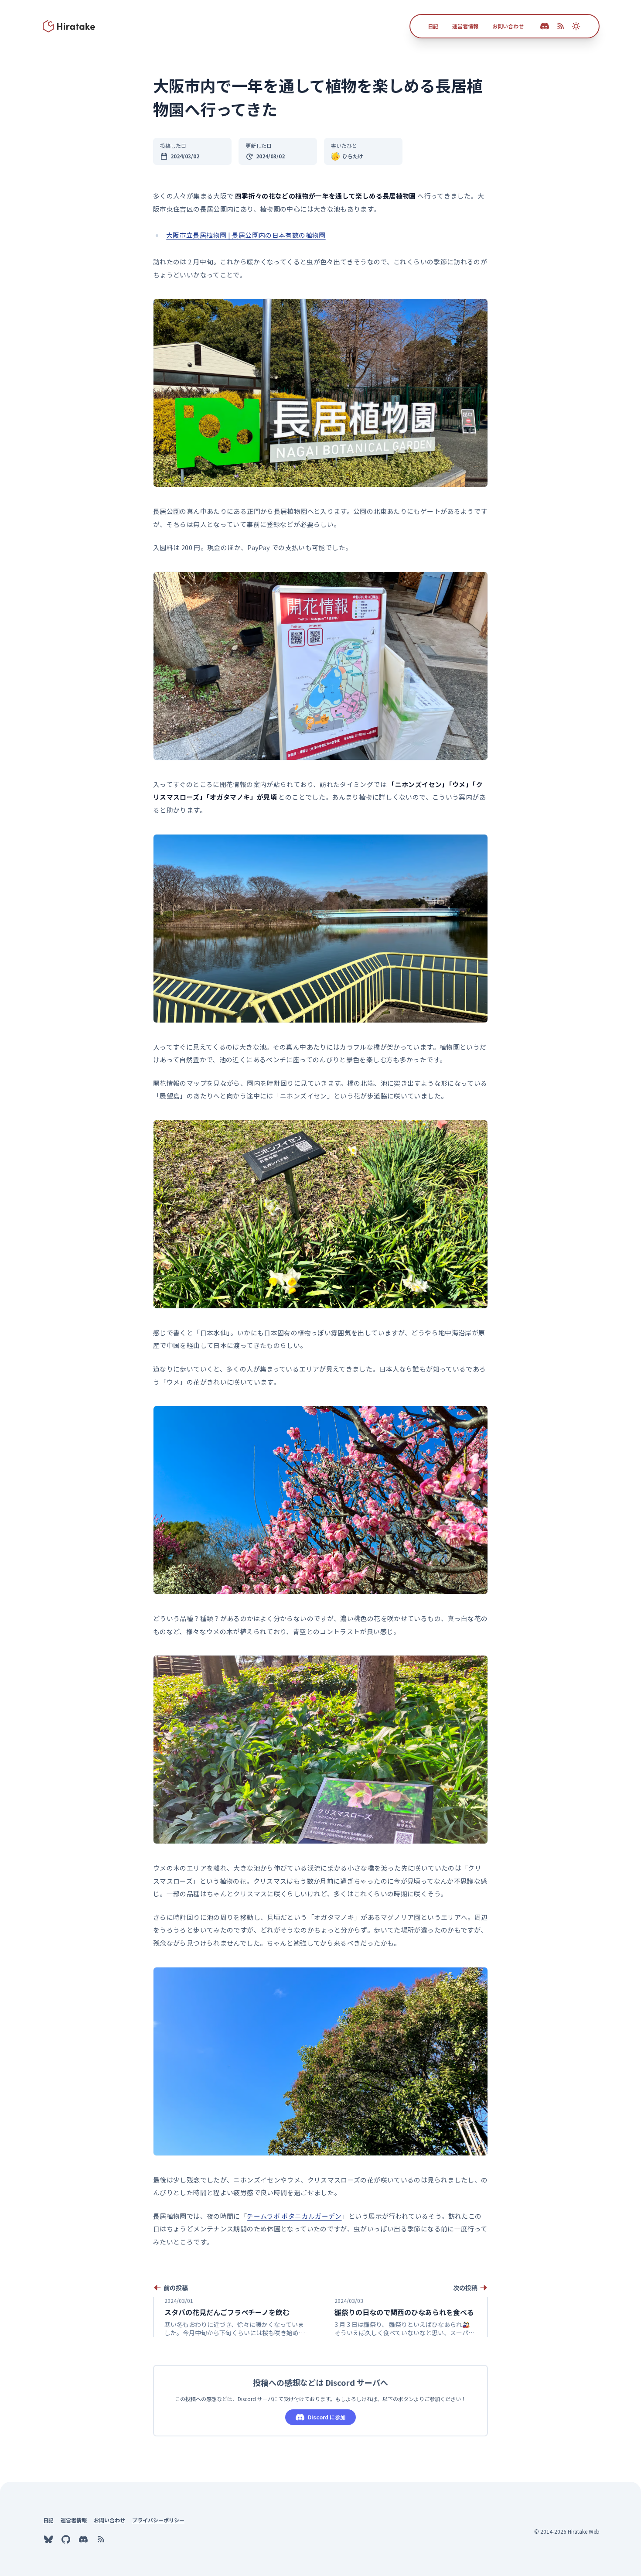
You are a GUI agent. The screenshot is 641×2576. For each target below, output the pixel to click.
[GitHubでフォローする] (66, 2539)
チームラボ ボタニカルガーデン (294, 2216)
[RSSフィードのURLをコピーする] (560, 26)
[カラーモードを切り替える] (576, 26)
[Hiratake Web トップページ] (69, 26)
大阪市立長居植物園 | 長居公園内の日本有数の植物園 (246, 235)
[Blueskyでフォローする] (48, 2539)
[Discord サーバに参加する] (545, 26)
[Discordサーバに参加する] (83, 2539)
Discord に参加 (327, 2417)
